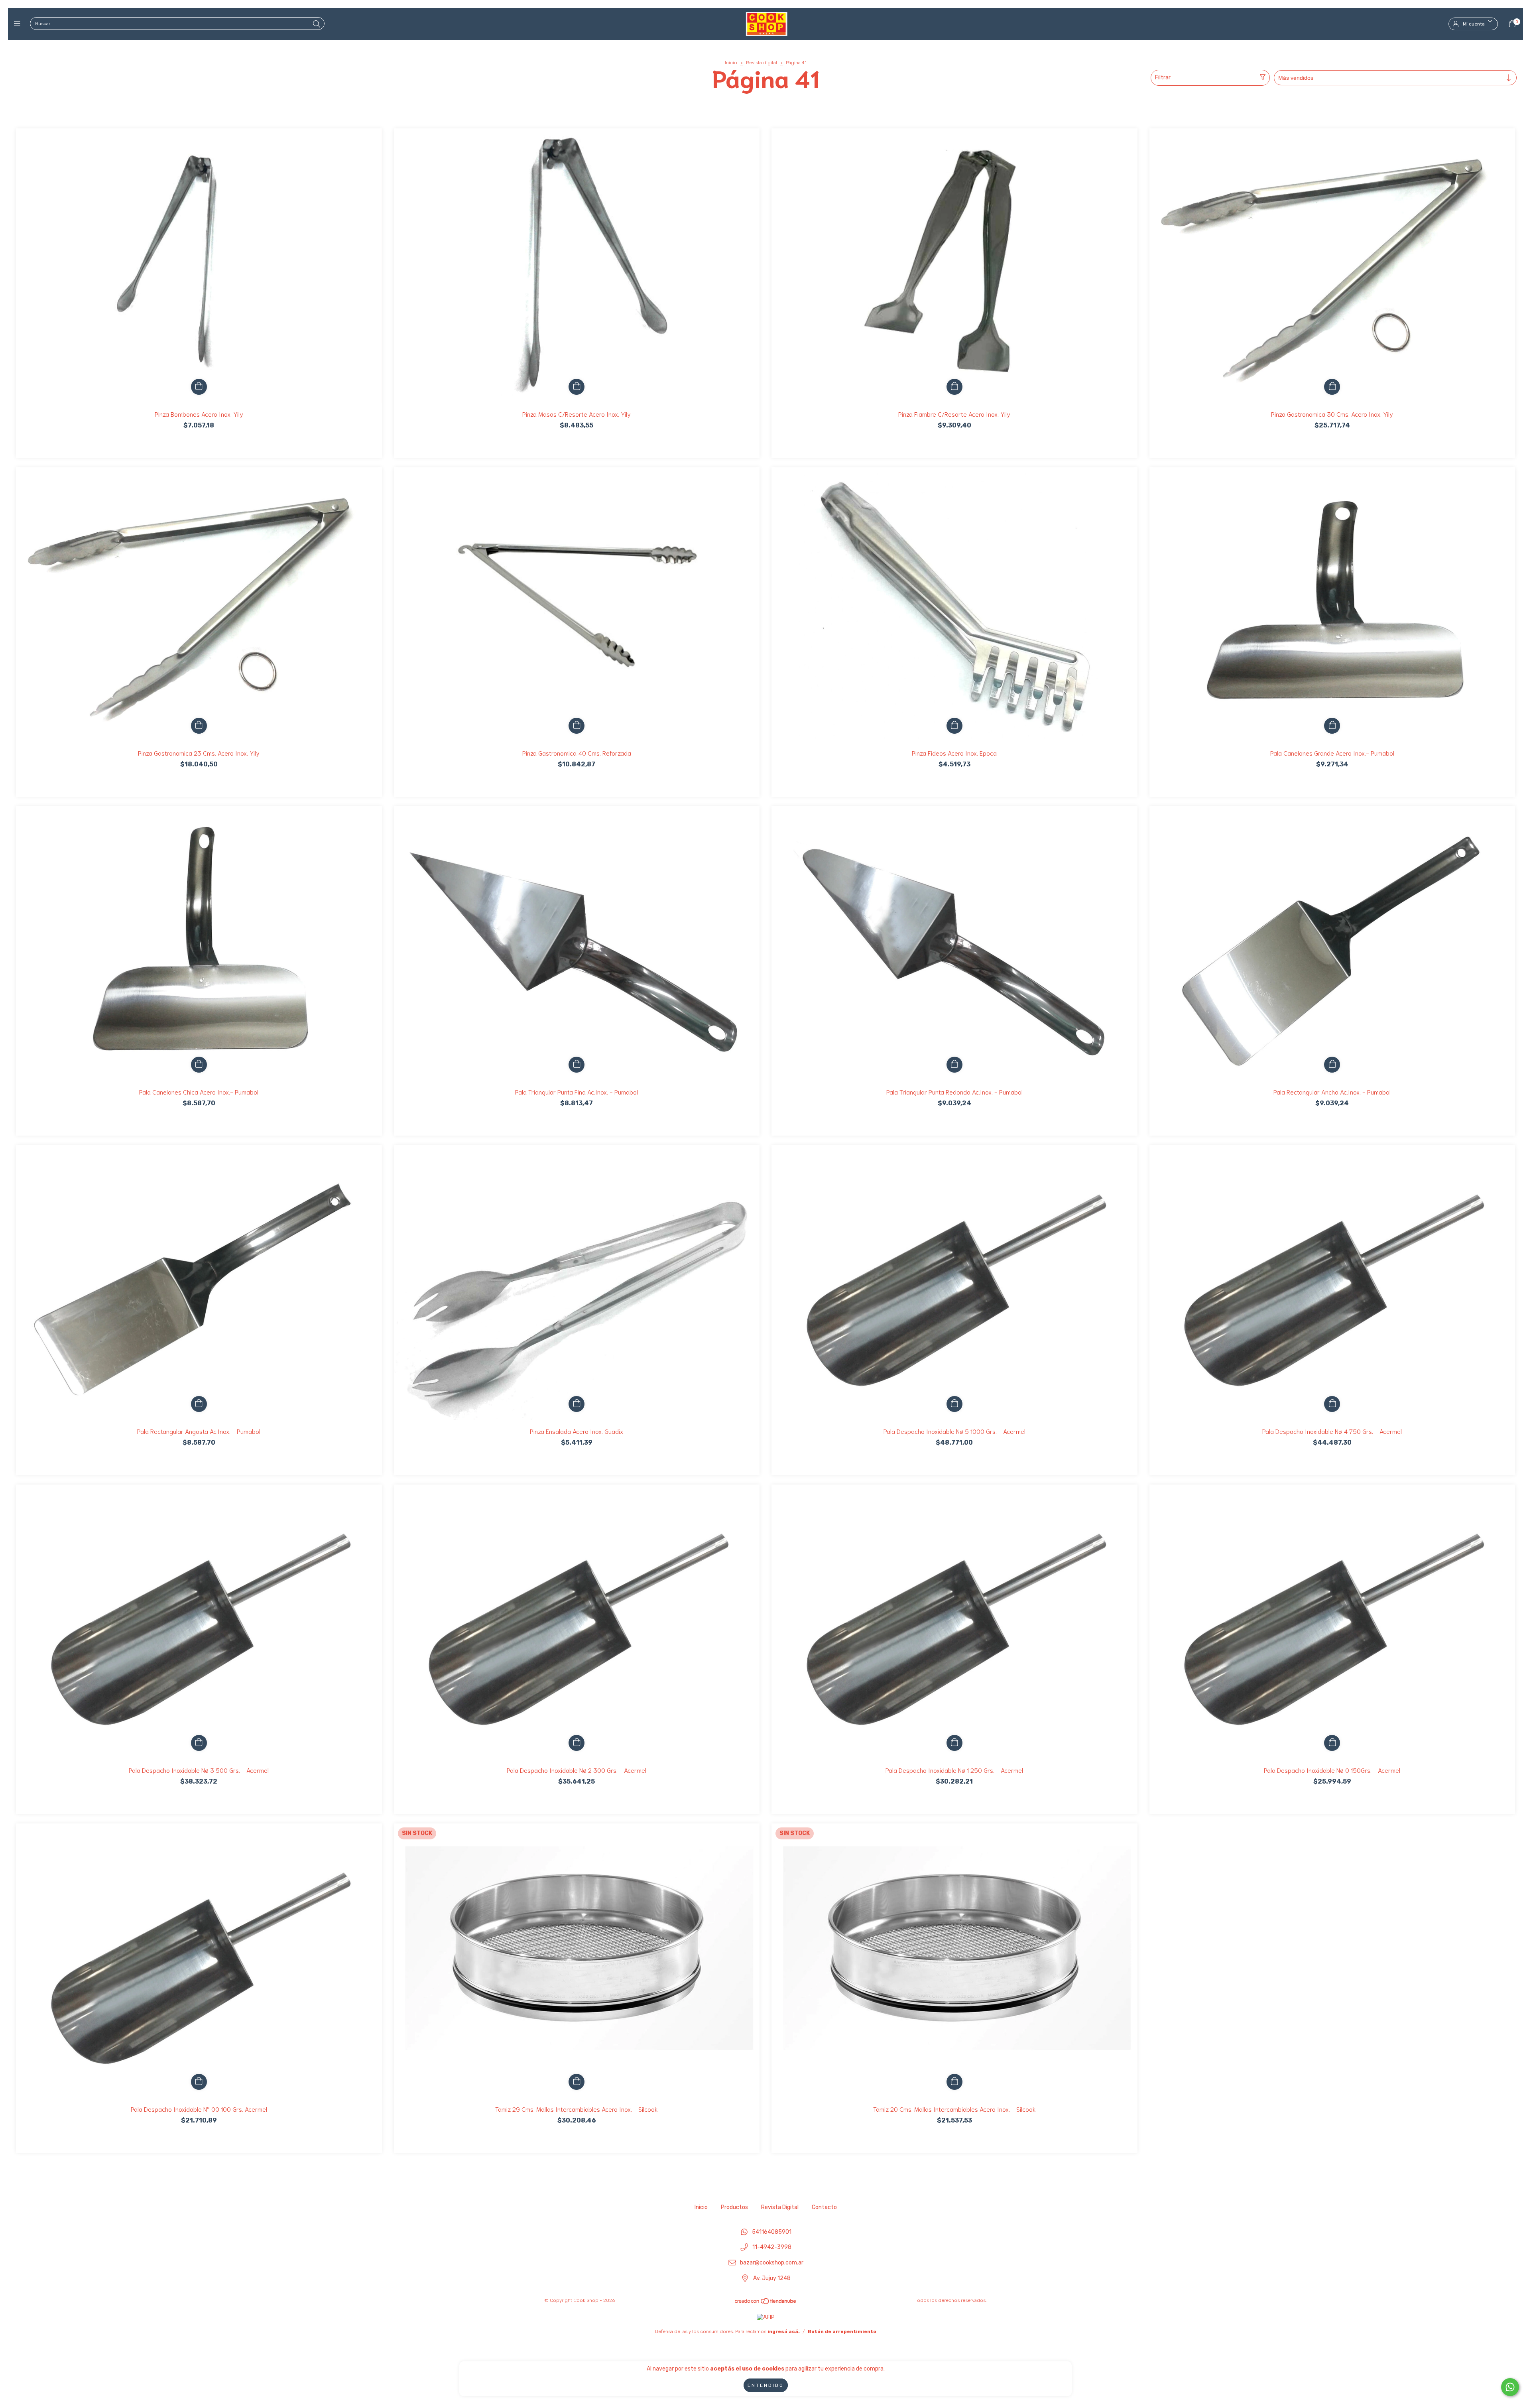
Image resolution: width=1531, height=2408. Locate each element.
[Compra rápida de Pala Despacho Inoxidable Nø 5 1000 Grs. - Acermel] (954, 1404)
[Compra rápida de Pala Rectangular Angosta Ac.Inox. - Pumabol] (199, 1404)
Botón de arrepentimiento (842, 2331)
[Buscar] (317, 24)
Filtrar (1163, 78)
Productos (734, 2207)
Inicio (731, 63)
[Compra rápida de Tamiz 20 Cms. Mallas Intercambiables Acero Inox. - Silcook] (954, 2082)
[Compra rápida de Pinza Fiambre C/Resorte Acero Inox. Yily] (954, 387)
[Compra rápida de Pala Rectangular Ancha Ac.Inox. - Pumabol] (1332, 1065)
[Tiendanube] (766, 2303)
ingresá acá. (784, 2331)
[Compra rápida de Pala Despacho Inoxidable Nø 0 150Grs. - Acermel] (1332, 1743)
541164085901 (772, 2232)
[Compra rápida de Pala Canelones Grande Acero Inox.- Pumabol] (1332, 726)
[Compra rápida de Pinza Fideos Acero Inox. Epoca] (954, 726)
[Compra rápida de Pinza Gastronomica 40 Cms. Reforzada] (577, 726)
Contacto (824, 2207)
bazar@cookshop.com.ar (772, 2263)
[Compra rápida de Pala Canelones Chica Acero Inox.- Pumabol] (199, 1065)
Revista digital (762, 63)
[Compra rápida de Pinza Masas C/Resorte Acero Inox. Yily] (577, 387)
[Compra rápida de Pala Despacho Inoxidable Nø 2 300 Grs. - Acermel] (577, 1743)
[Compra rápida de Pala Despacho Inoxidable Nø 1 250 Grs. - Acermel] (954, 1743)
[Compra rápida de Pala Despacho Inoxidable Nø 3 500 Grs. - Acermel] (199, 1743)
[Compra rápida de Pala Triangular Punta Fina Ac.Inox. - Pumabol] (577, 1065)
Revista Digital (780, 2207)
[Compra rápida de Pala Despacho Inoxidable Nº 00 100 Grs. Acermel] (199, 2082)
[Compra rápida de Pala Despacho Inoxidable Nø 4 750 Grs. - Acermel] (1332, 1404)
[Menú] (19, 24)
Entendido (766, 2385)
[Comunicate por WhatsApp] (1510, 2387)
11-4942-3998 (772, 2248)
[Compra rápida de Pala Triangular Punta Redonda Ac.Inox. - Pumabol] (954, 1065)
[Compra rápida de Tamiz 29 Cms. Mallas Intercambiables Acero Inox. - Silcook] (577, 2082)
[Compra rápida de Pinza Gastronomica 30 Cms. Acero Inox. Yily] (1332, 387)
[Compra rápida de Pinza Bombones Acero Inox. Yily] (199, 387)
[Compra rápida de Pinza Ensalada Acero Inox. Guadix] (577, 1404)
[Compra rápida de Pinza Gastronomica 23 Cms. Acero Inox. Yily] (199, 726)
